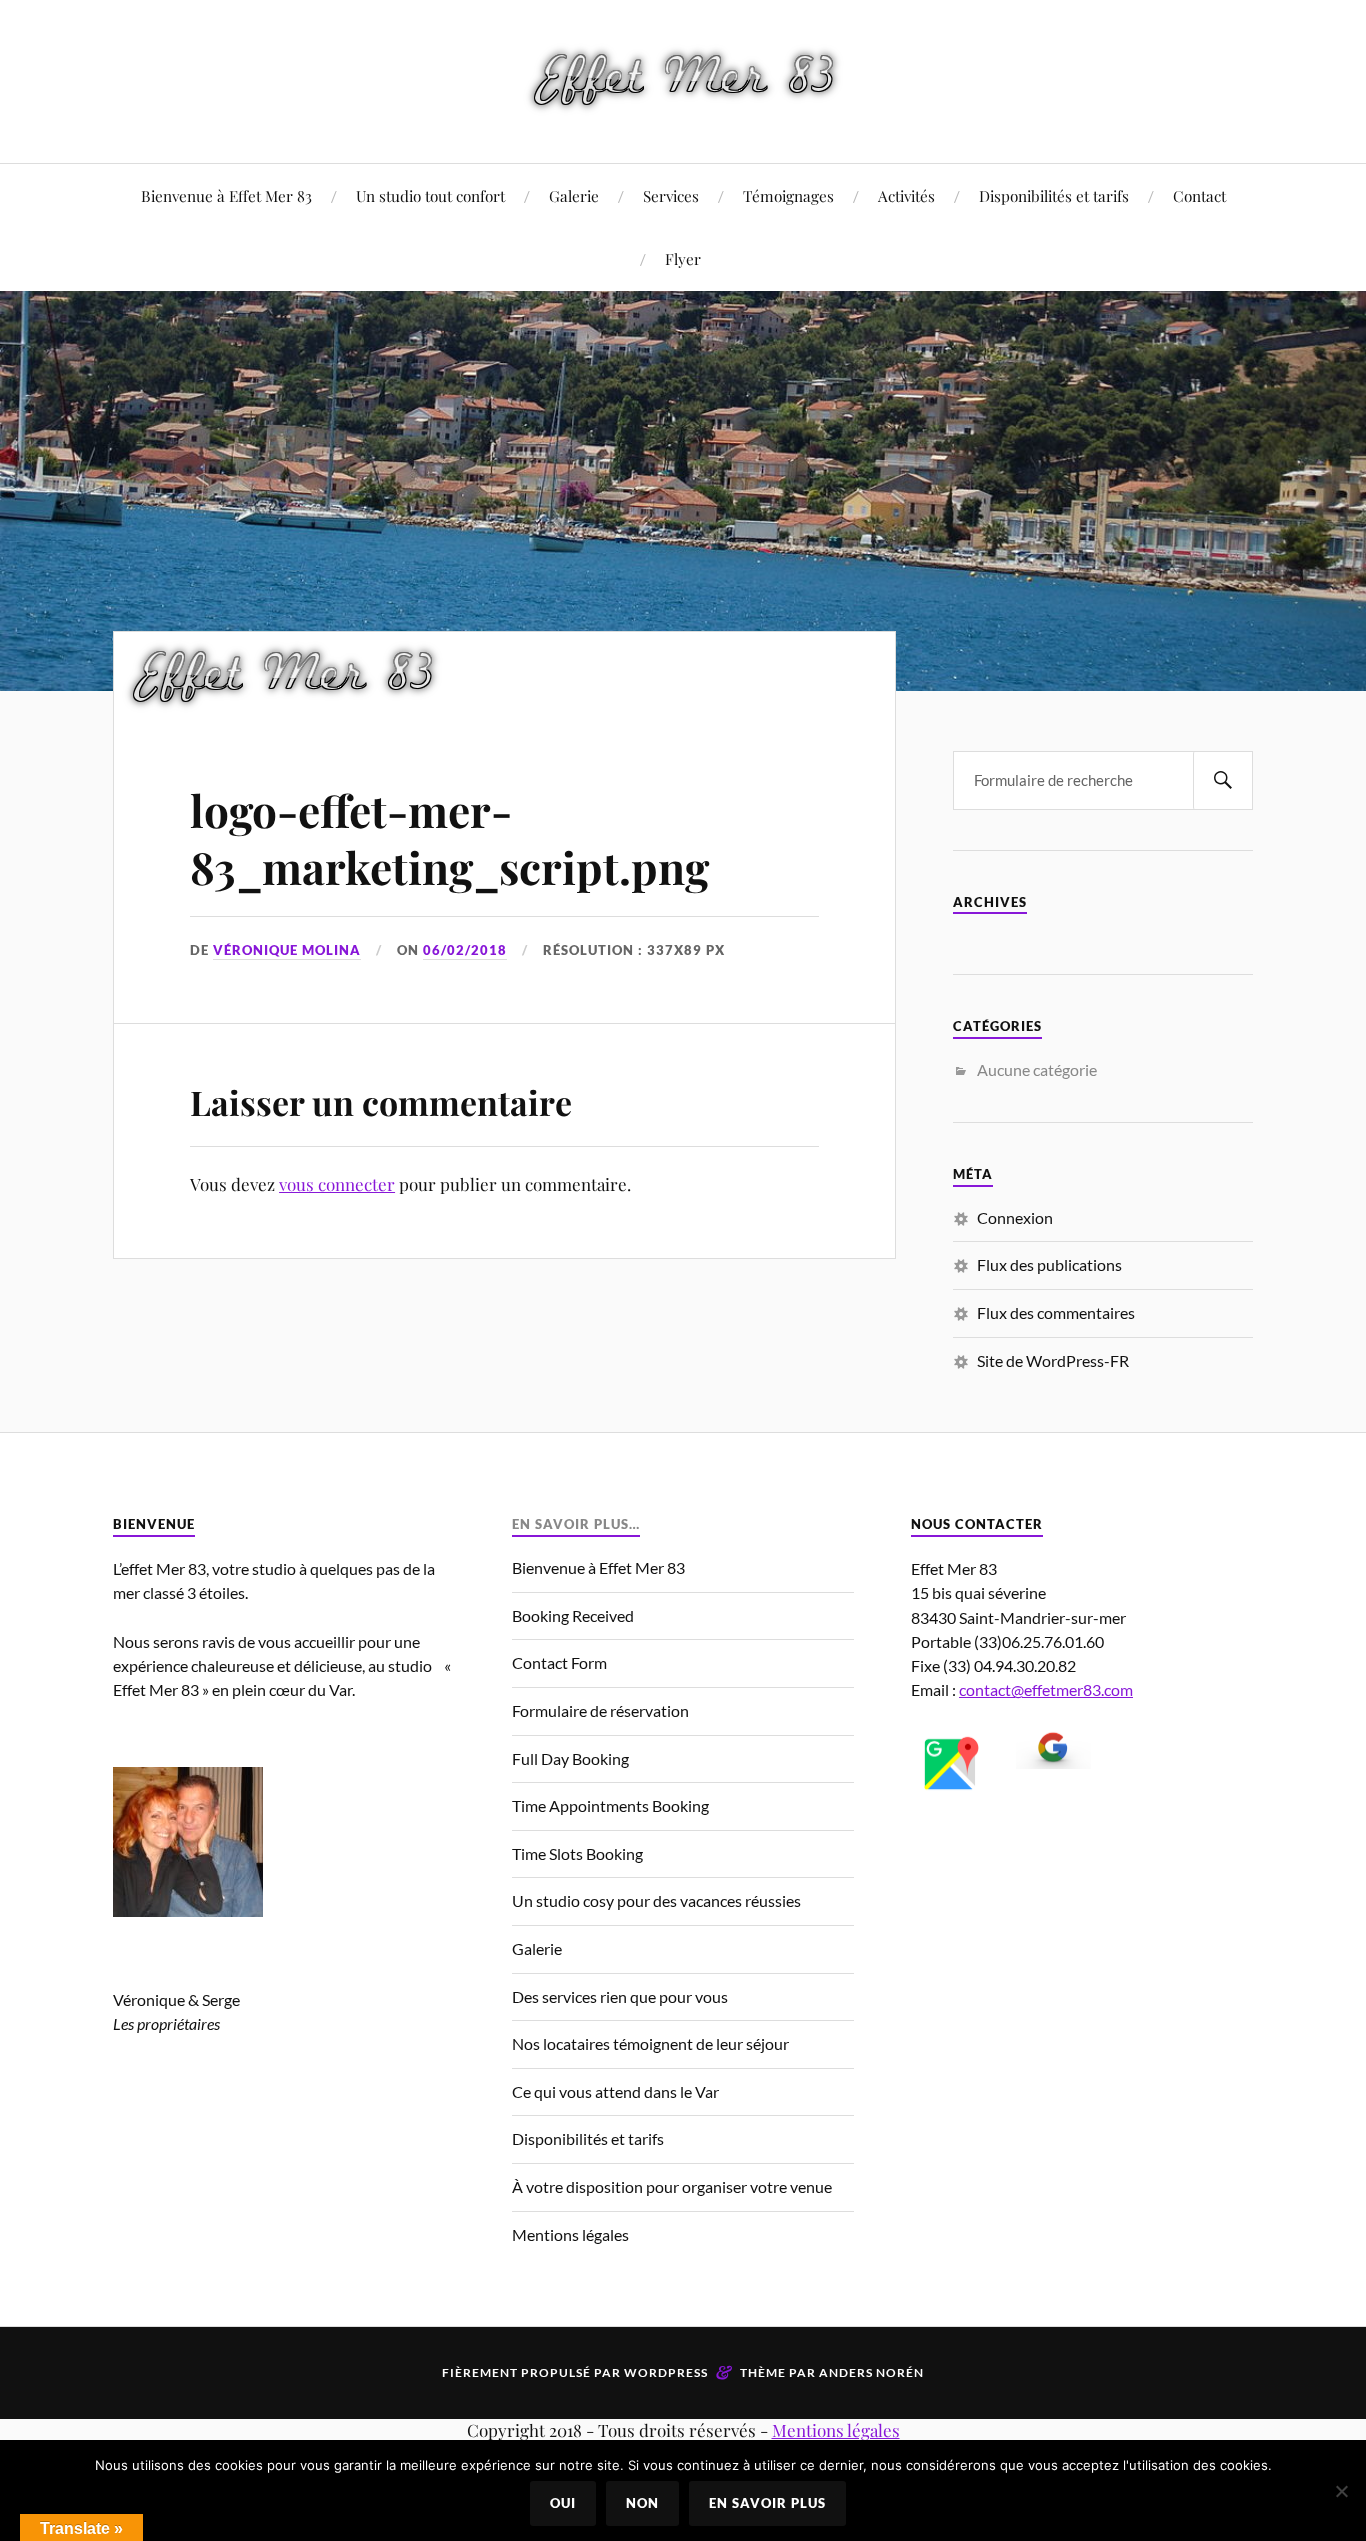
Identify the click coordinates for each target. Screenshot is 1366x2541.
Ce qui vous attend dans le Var (615, 2091)
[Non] (1341, 2491)
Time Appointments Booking (610, 1805)
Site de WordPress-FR (1053, 1360)
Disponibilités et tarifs (1054, 195)
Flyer (683, 258)
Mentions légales (570, 2234)
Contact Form (559, 1662)
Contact (1199, 195)
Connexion (1015, 1217)
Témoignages (788, 195)
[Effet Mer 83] (683, 79)
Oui (563, 2503)
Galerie (574, 195)
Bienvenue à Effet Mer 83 (226, 195)
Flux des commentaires (1056, 1312)
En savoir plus (767, 2503)
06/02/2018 (465, 950)
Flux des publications (1049, 1264)
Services (671, 195)
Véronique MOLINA (287, 950)
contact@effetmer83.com (1046, 1689)
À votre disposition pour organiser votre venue (672, 2186)
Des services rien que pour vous (620, 1996)
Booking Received (573, 1615)
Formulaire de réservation (600, 1710)
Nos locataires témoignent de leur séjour (650, 2043)
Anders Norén (871, 2372)
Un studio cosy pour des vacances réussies (656, 1900)
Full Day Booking (570, 1758)
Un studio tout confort (430, 195)
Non (642, 2503)
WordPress (666, 2372)
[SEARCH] (1223, 780)
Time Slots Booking (577, 1853)
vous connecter (337, 1184)
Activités (906, 195)
